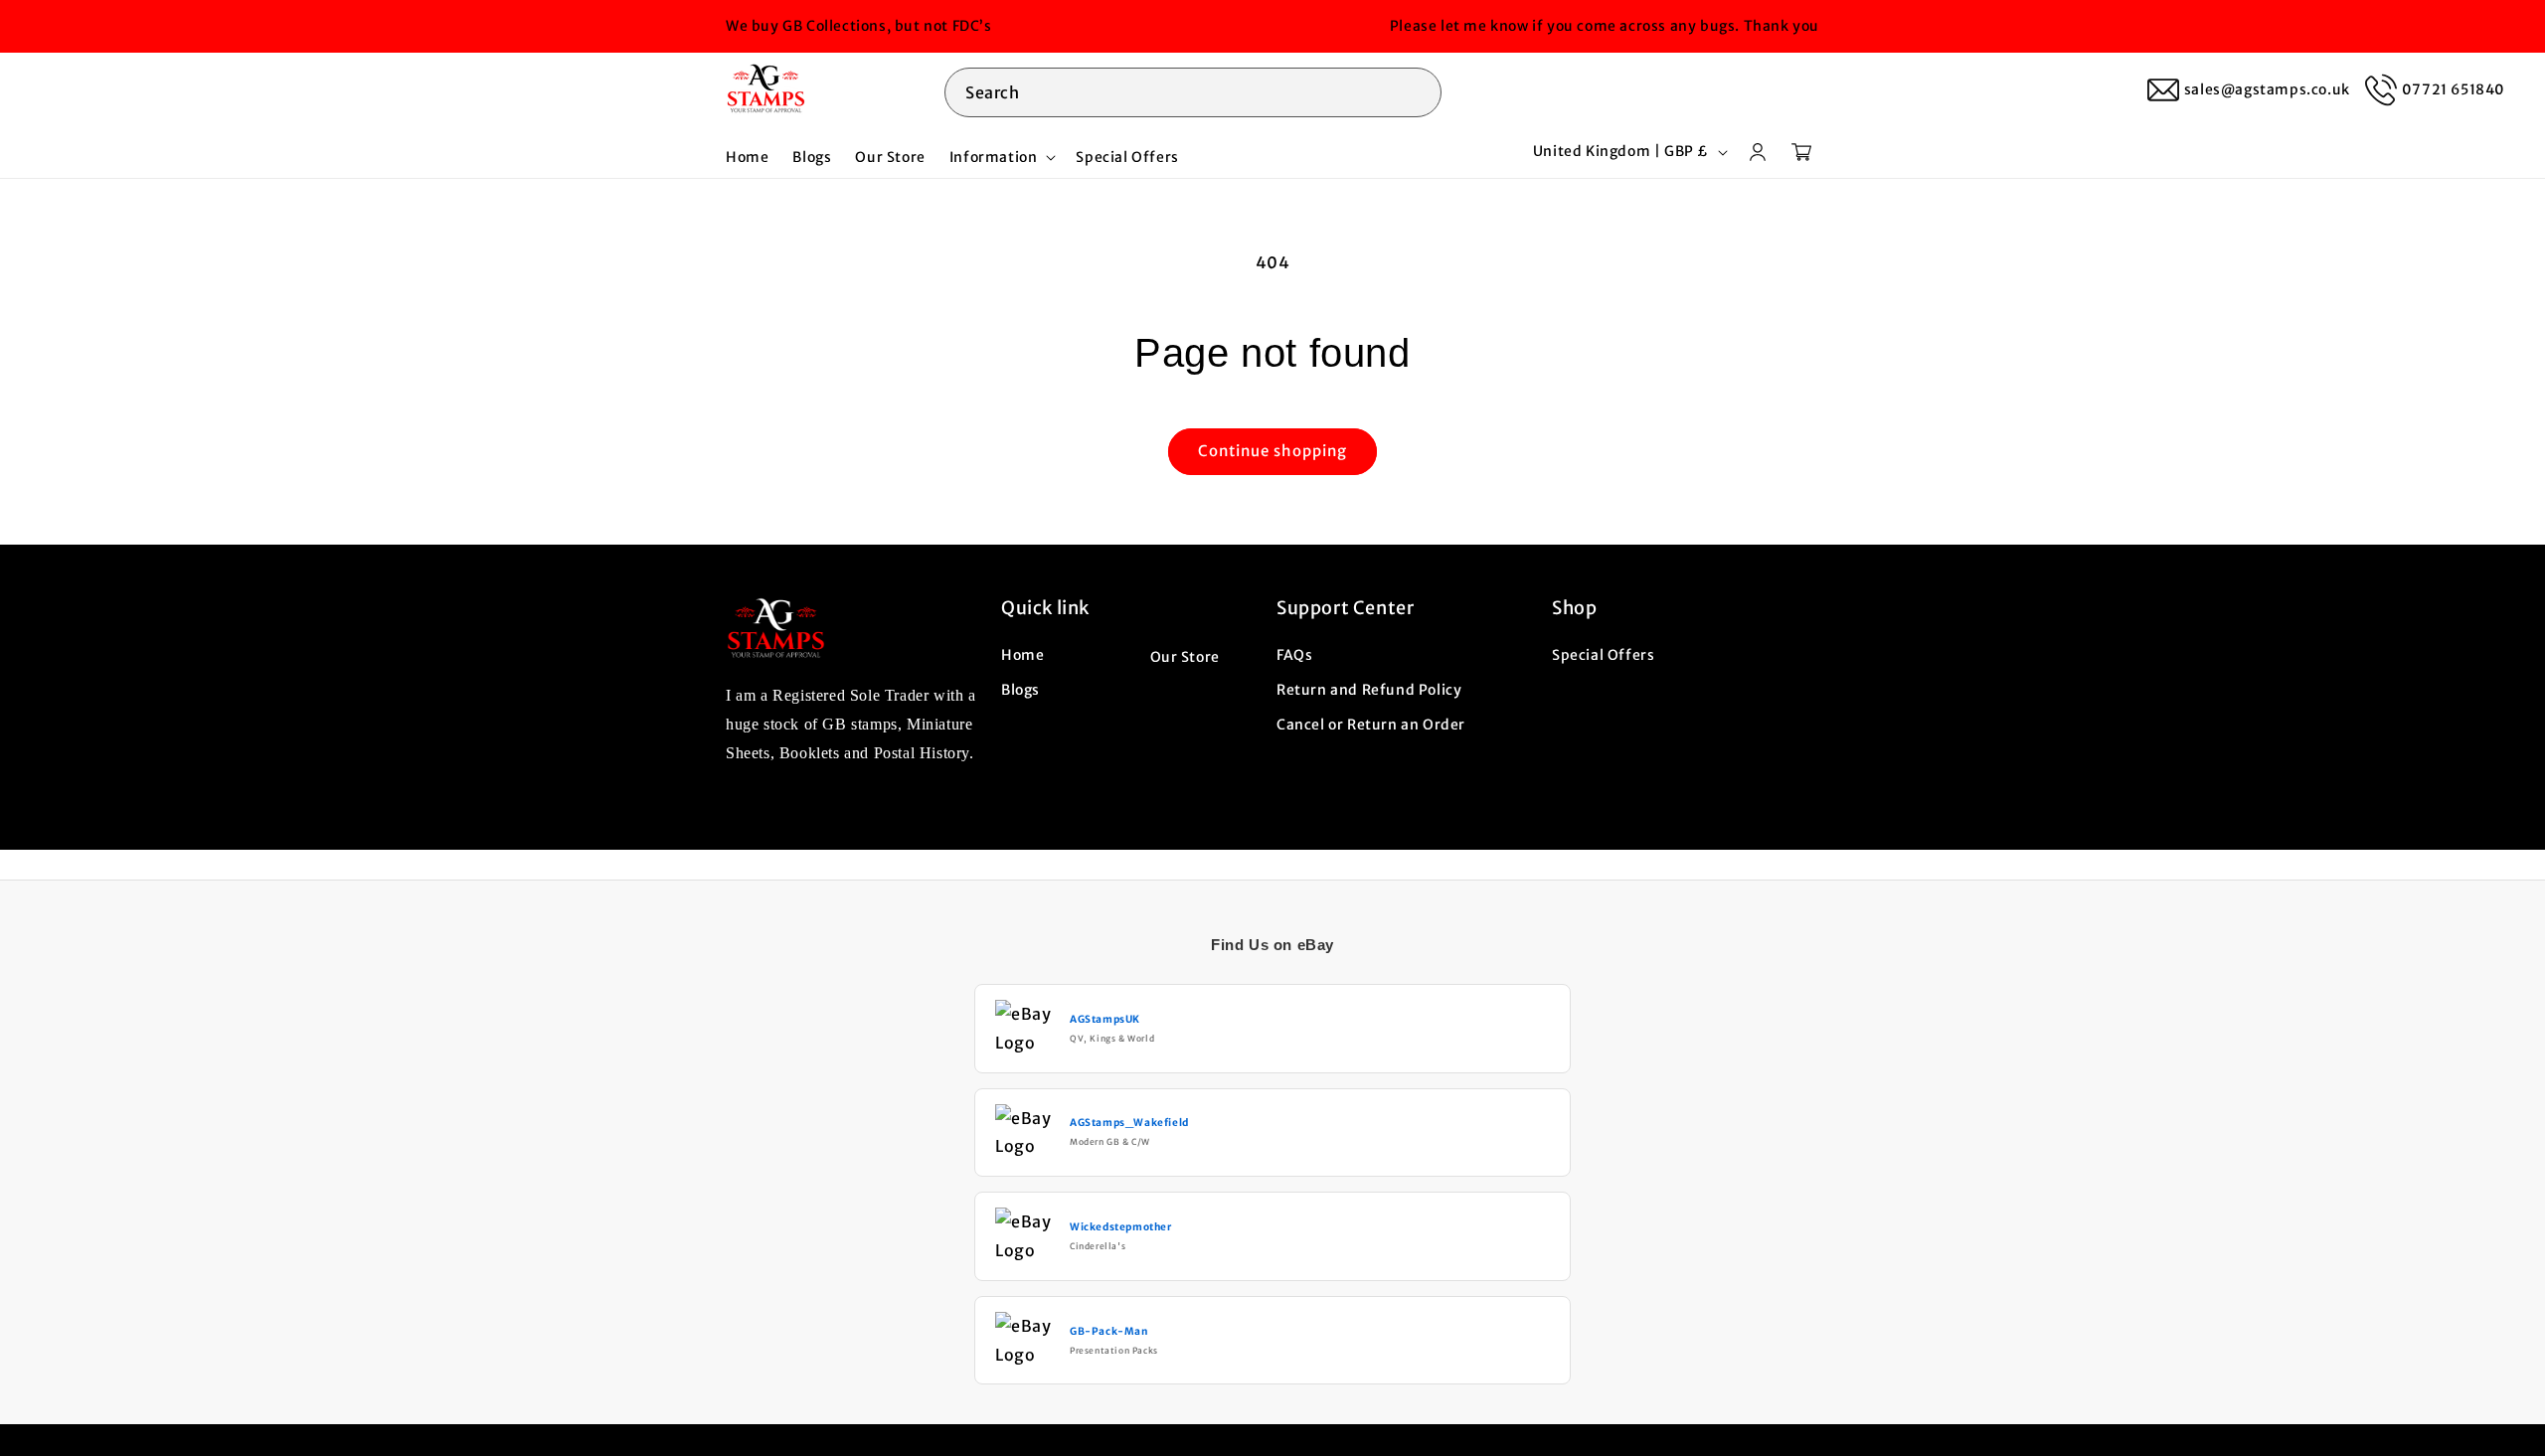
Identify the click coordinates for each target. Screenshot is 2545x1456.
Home (1022, 654)
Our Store (1185, 656)
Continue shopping (1272, 451)
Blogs (1020, 689)
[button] (1193, 89)
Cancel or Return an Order (1371, 724)
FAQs (1294, 654)
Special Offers (1603, 654)
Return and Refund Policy (1369, 689)
